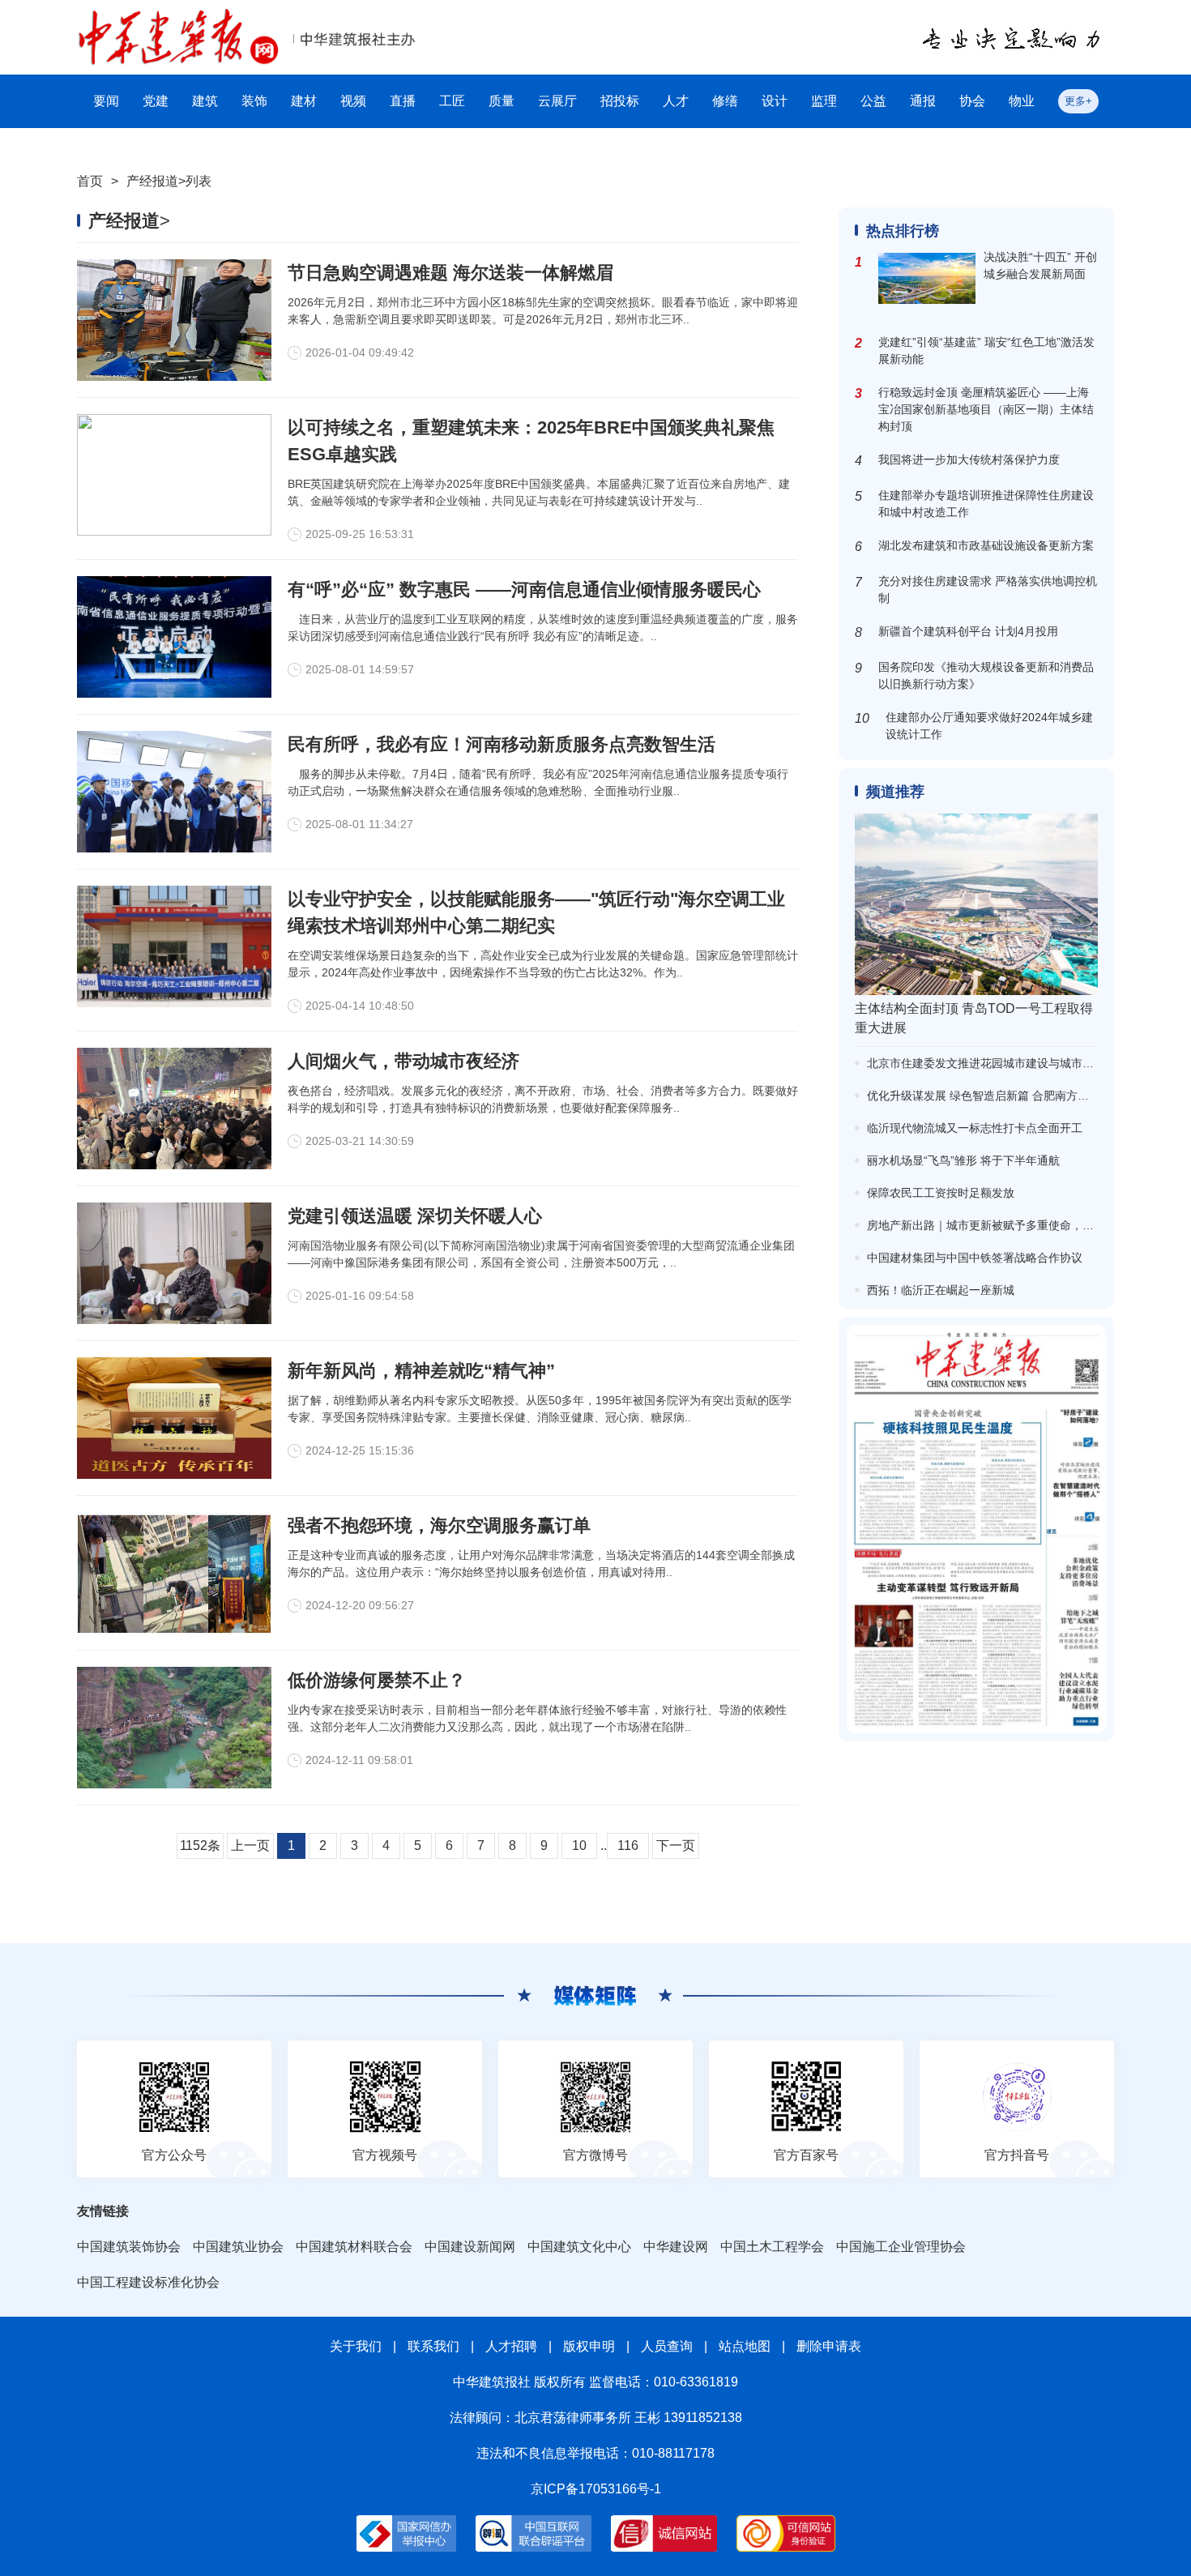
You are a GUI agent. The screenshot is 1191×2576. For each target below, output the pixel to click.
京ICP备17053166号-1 (596, 2489)
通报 (923, 101)
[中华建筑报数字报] (976, 1529)
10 (579, 1845)
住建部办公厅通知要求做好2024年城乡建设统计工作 (989, 726)
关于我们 (356, 2346)
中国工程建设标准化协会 (148, 2282)
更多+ (1078, 101)
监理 (824, 101)
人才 (676, 101)
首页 (90, 181)
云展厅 (557, 101)
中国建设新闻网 (470, 2247)
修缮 (725, 101)
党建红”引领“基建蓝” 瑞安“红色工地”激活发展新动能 (986, 350)
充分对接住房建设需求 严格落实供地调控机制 (988, 590)
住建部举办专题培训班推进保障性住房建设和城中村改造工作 (986, 504)
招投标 (620, 101)
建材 (304, 101)
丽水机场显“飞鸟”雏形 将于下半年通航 (963, 1160)
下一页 (676, 1845)
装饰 (254, 101)
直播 (403, 101)
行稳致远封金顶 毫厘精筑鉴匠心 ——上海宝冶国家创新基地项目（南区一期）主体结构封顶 (986, 409)
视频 (353, 101)
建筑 (205, 101)
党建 (156, 101)
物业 (1022, 101)
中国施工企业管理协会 (901, 2247)
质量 (502, 101)
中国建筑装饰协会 (129, 2247)
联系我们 (433, 2346)
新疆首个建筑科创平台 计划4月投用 (968, 631)
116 (628, 1845)
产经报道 (152, 181)
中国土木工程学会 (772, 2247)
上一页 (250, 1845)
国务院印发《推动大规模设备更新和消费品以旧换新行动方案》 (986, 675)
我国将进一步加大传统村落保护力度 (969, 459)
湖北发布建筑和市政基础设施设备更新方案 (986, 545)
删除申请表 (829, 2346)
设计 (775, 101)
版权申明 (589, 2346)
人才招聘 (511, 2346)
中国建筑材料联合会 (354, 2247)
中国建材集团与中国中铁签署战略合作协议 (975, 1258)
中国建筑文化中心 (579, 2247)
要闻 (106, 101)
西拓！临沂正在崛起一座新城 (941, 1290)
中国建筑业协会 (238, 2247)
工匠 (452, 101)
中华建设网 (676, 2247)
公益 (873, 101)
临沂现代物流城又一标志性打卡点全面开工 (975, 1128)
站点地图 (745, 2346)
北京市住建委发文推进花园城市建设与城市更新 (986, 1063)
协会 (972, 101)
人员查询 (667, 2346)
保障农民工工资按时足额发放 (941, 1193)
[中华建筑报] (178, 17)
